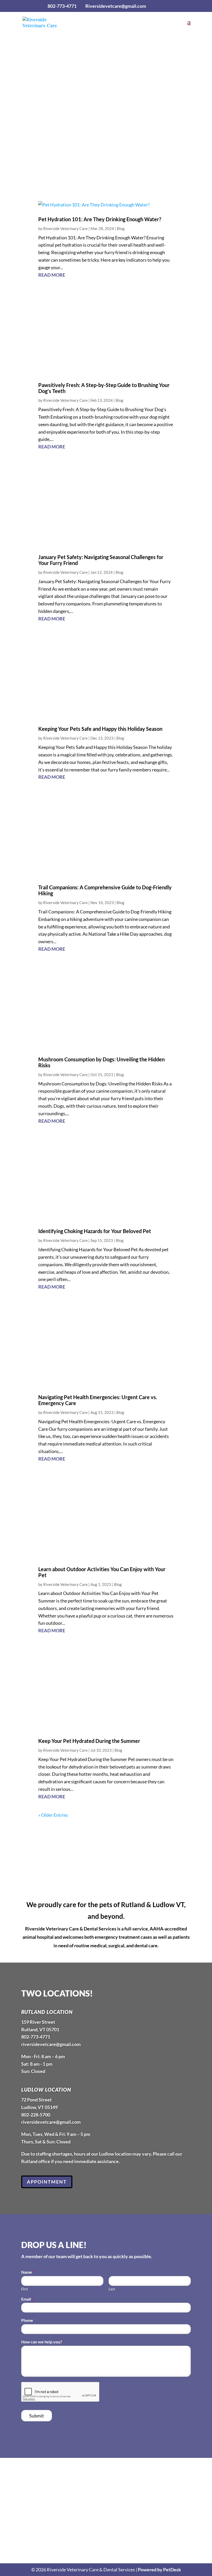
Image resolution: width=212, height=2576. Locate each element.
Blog (121, 228)
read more (52, 275)
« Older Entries (53, 1815)
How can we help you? (43, 2342)
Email (27, 2299)
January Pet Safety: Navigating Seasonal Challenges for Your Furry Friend (101, 560)
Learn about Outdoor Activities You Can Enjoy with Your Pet (102, 1572)
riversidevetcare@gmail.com (51, 2044)
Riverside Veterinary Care (65, 228)
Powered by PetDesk (159, 2570)
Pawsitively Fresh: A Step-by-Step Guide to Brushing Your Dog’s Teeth (104, 388)
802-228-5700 (36, 2115)
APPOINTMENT (104, 104)
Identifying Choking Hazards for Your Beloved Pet (95, 1231)
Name (28, 2272)
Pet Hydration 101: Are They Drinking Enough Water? (100, 219)
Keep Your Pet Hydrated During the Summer (89, 1741)
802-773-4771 (62, 6)
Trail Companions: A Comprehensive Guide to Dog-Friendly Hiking (105, 890)
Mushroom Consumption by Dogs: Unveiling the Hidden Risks (101, 1062)
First (25, 2289)
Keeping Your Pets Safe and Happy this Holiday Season (100, 729)
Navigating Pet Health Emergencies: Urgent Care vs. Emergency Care (98, 1400)
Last (112, 2289)
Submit (37, 2416)
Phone (27, 2320)
